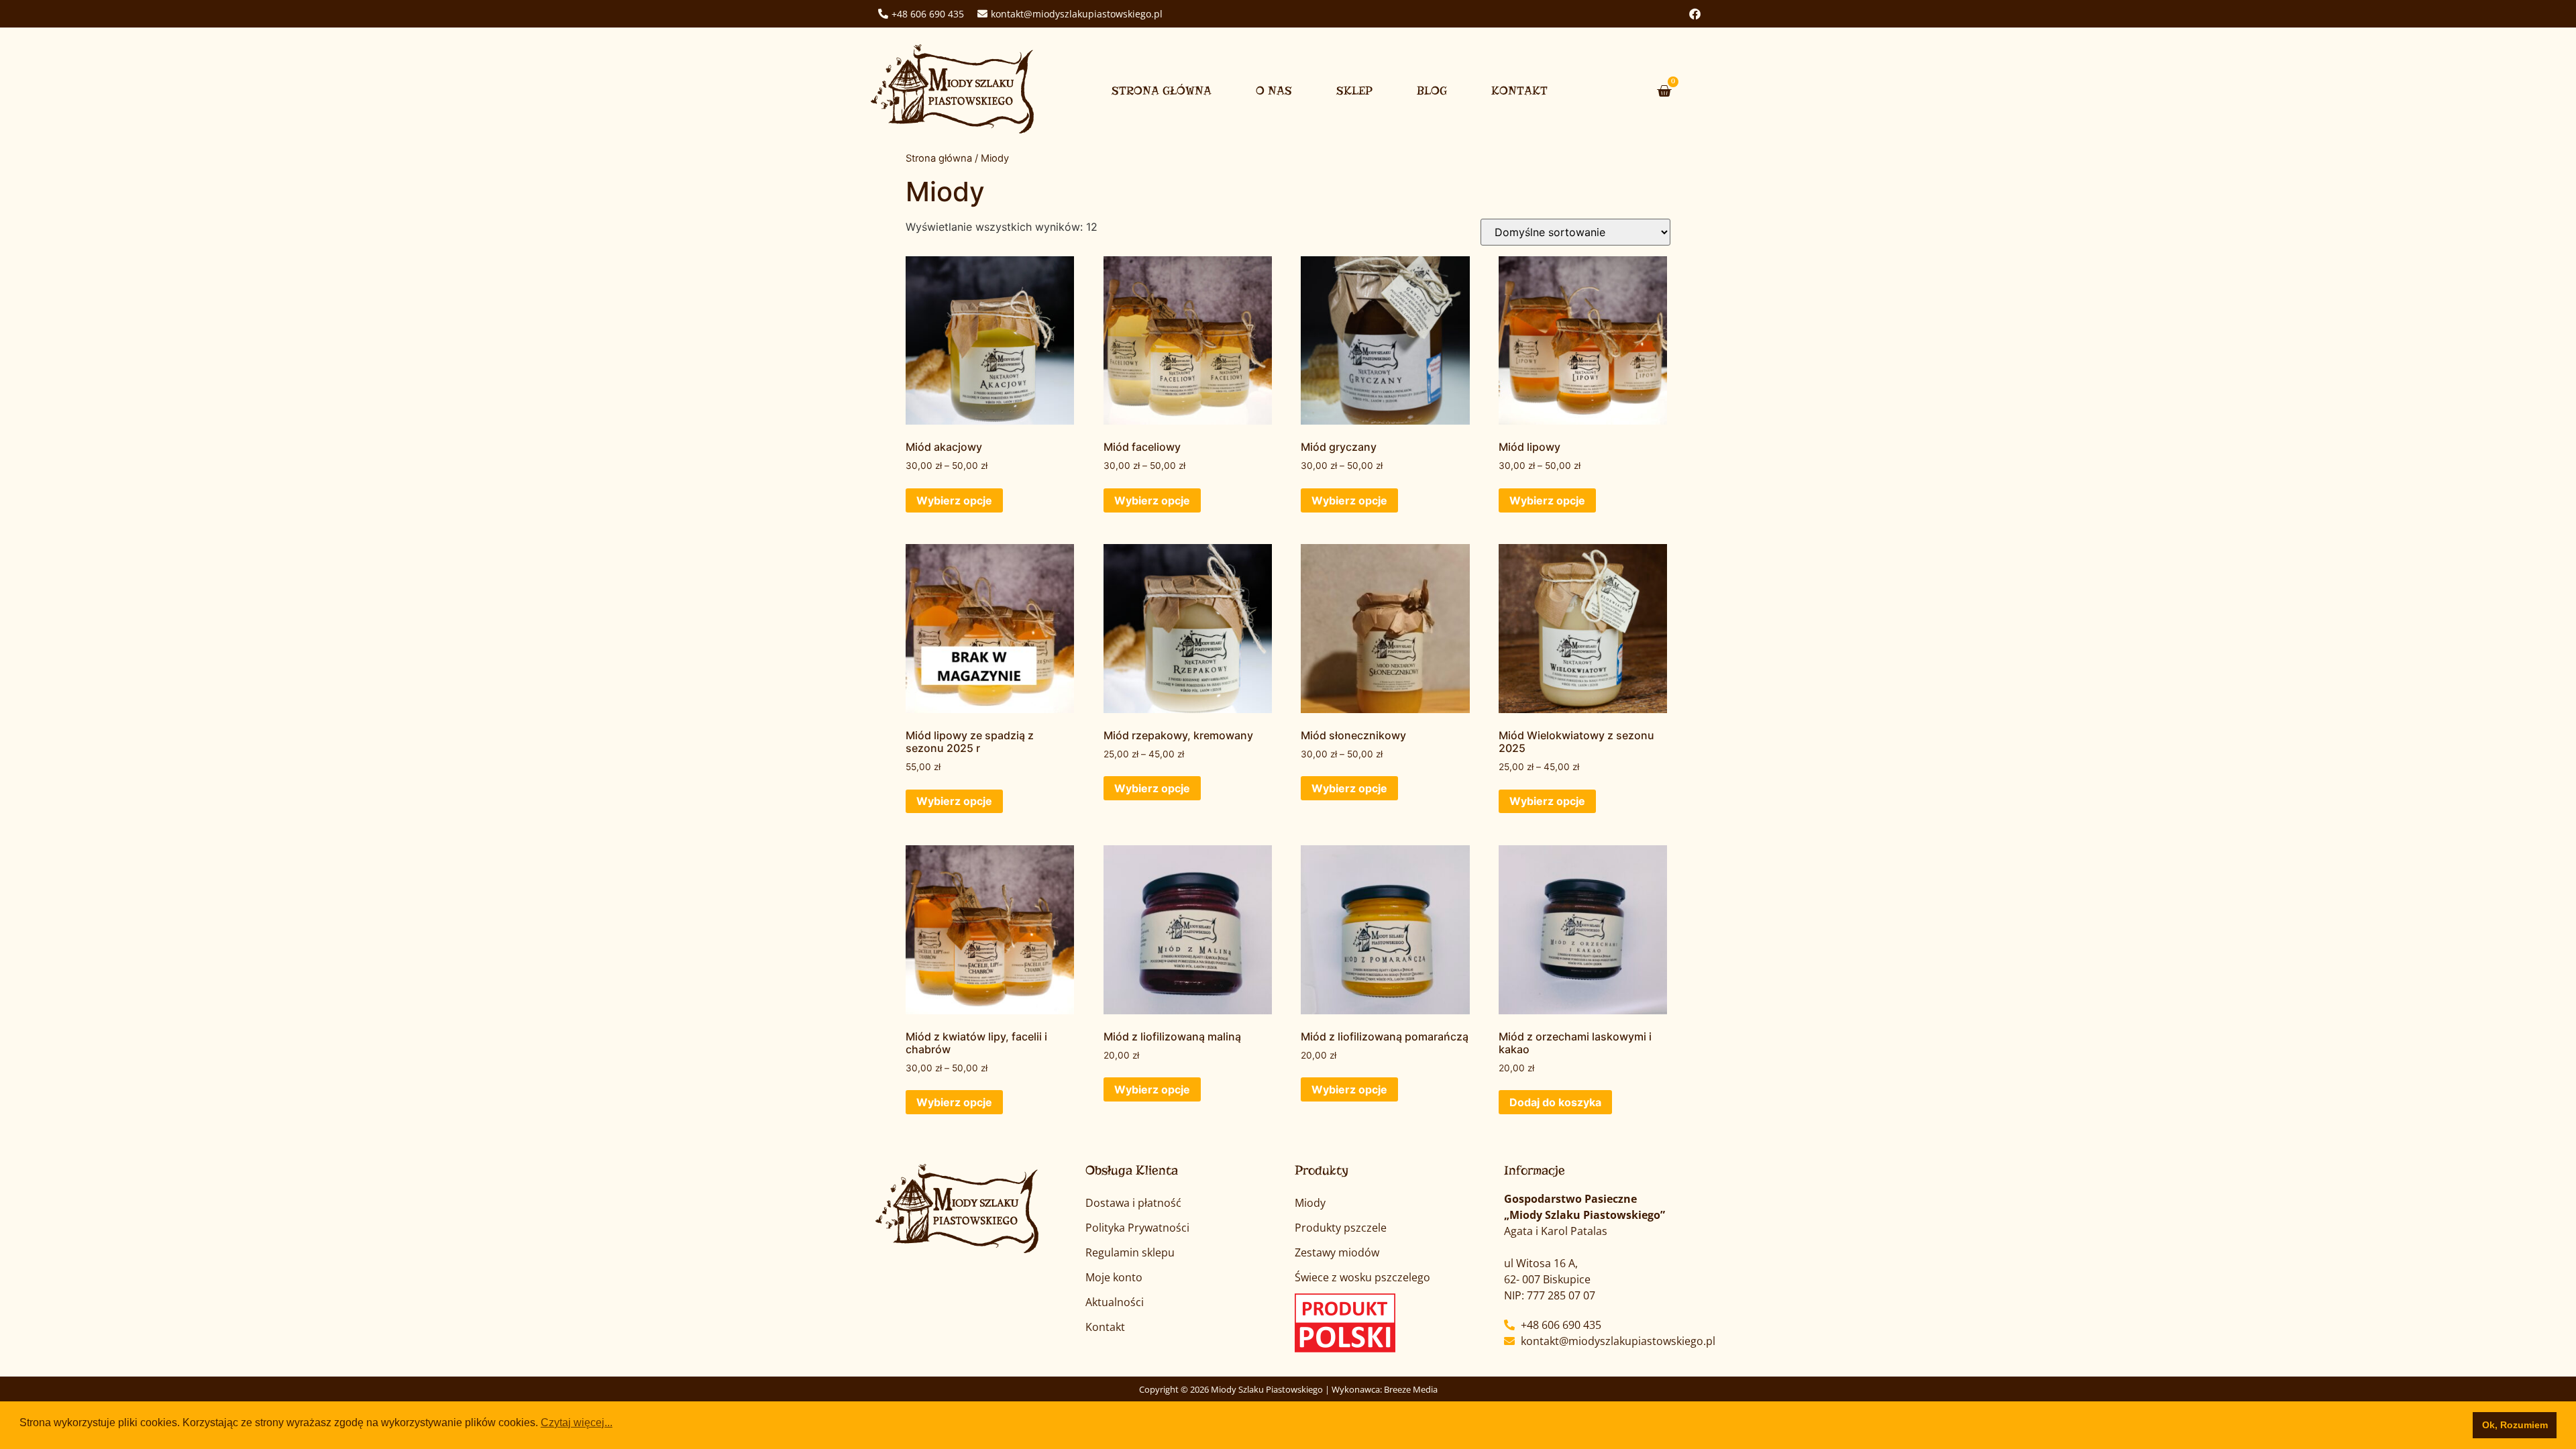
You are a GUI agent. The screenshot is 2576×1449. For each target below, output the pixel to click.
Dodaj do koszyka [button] (1555, 1102)
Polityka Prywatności (1137, 1228)
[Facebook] (1695, 14)
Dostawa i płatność (1133, 1203)
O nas (1274, 91)
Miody (1310, 1203)
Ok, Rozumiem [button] (2515, 1425)
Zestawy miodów (1337, 1252)
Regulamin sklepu (1130, 1252)
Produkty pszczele (1341, 1228)
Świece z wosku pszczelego (1362, 1277)
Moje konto (1114, 1277)
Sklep (1354, 91)
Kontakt (1519, 91)
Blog (1432, 91)
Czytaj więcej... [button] (577, 1423)
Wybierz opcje (954, 500)
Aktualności (1115, 1302)
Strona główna (1162, 91)
